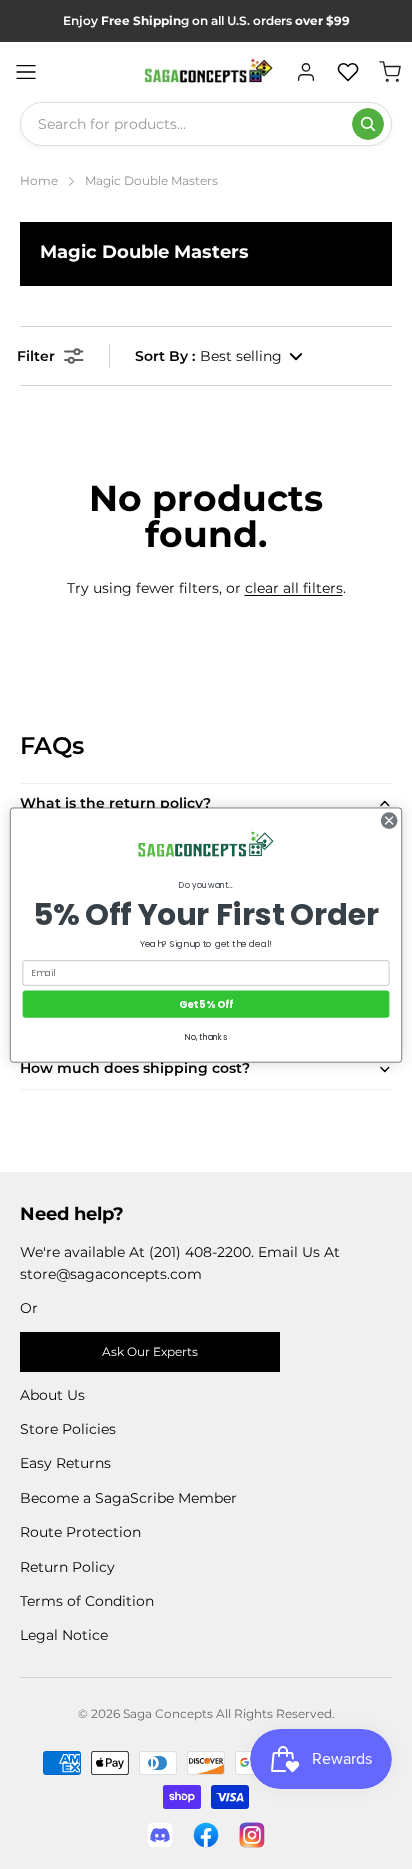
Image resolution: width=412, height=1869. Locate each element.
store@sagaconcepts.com (111, 1274)
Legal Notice (64, 1635)
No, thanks (205, 1037)
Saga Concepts (168, 1713)
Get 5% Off (206, 1003)
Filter (36, 356)
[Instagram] (252, 1835)
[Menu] (26, 72)
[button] (220, 356)
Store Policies (68, 1429)
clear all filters (294, 588)
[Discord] (160, 1835)
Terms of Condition (87, 1601)
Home (39, 180)
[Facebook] (206, 1835)
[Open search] (368, 124)
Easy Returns (65, 1463)
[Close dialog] (389, 820)
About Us (52, 1395)
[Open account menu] (306, 72)
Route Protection (80, 1532)
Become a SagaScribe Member (128, 1498)
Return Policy (67, 1567)
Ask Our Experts (150, 1351)
